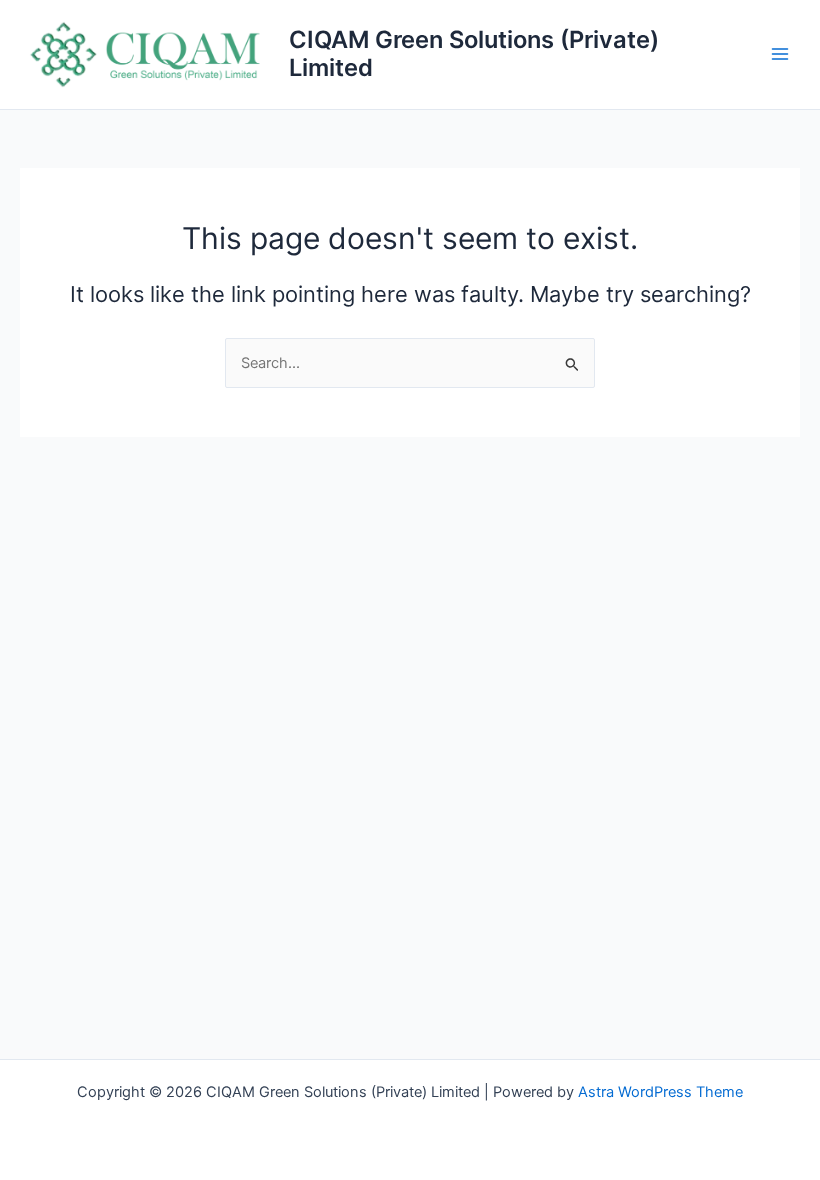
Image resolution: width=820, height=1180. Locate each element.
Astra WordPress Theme (660, 1092)
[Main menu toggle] (780, 54)
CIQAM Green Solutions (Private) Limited (474, 53)
